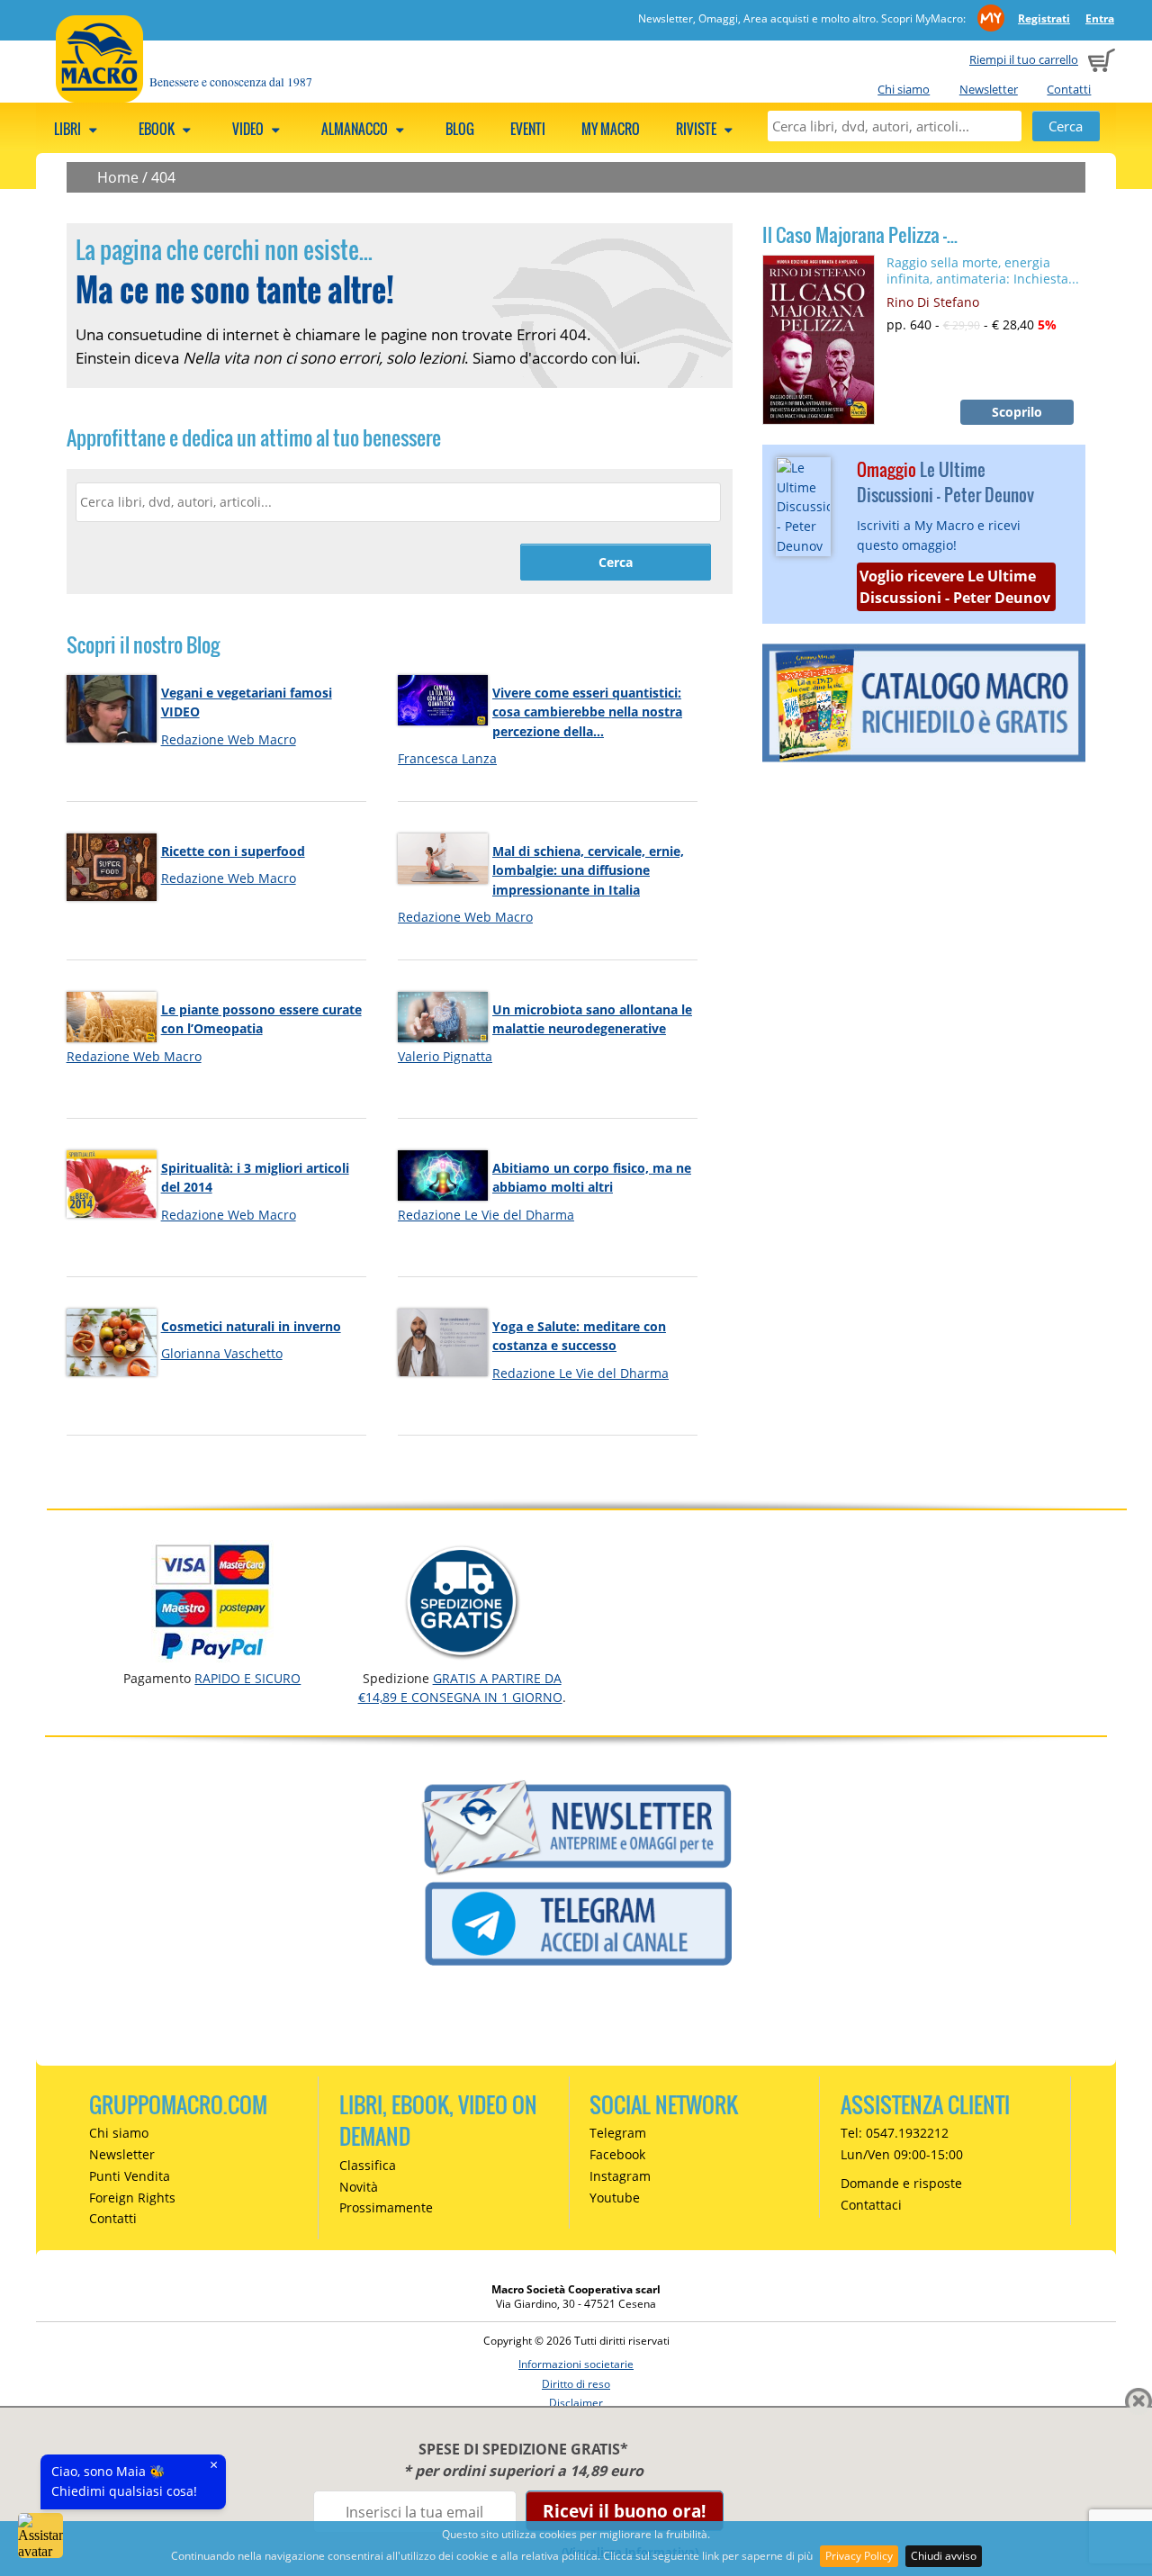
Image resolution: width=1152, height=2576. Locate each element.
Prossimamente (386, 2207)
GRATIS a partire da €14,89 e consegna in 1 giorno (460, 1687)
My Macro (611, 129)
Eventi (528, 129)
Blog (460, 129)
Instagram (620, 2176)
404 (163, 177)
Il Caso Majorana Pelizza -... (860, 235)
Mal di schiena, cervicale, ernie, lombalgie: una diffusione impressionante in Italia (588, 870)
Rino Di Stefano (933, 302)
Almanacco (356, 129)
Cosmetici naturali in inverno (251, 1326)
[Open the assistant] (40, 2535)
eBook (158, 129)
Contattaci (871, 2205)
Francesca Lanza (447, 758)
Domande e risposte (901, 2183)
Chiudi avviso (944, 2556)
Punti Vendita (130, 2176)
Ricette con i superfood (233, 851)
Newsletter (989, 89)
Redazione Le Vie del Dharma (486, 1215)
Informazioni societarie (576, 2364)
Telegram (618, 2133)
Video (249, 129)
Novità (359, 2187)
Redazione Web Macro (229, 739)
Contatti (1069, 89)
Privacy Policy (859, 2556)
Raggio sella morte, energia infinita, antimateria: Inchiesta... (983, 270)
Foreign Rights (132, 2198)
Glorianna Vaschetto (222, 1353)
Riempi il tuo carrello (1024, 59)
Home (118, 177)
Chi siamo (904, 89)
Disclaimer (576, 2403)
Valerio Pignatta (445, 1056)
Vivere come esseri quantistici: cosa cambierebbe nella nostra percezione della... (587, 712)
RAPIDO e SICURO (247, 1678)
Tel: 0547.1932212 (895, 2133)
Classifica (368, 2165)
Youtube (615, 2198)
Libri (69, 129)
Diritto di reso (576, 2384)
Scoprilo (1017, 412)
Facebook (617, 2154)
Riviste (697, 129)
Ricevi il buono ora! (624, 2511)
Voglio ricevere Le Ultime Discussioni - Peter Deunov (955, 587)
